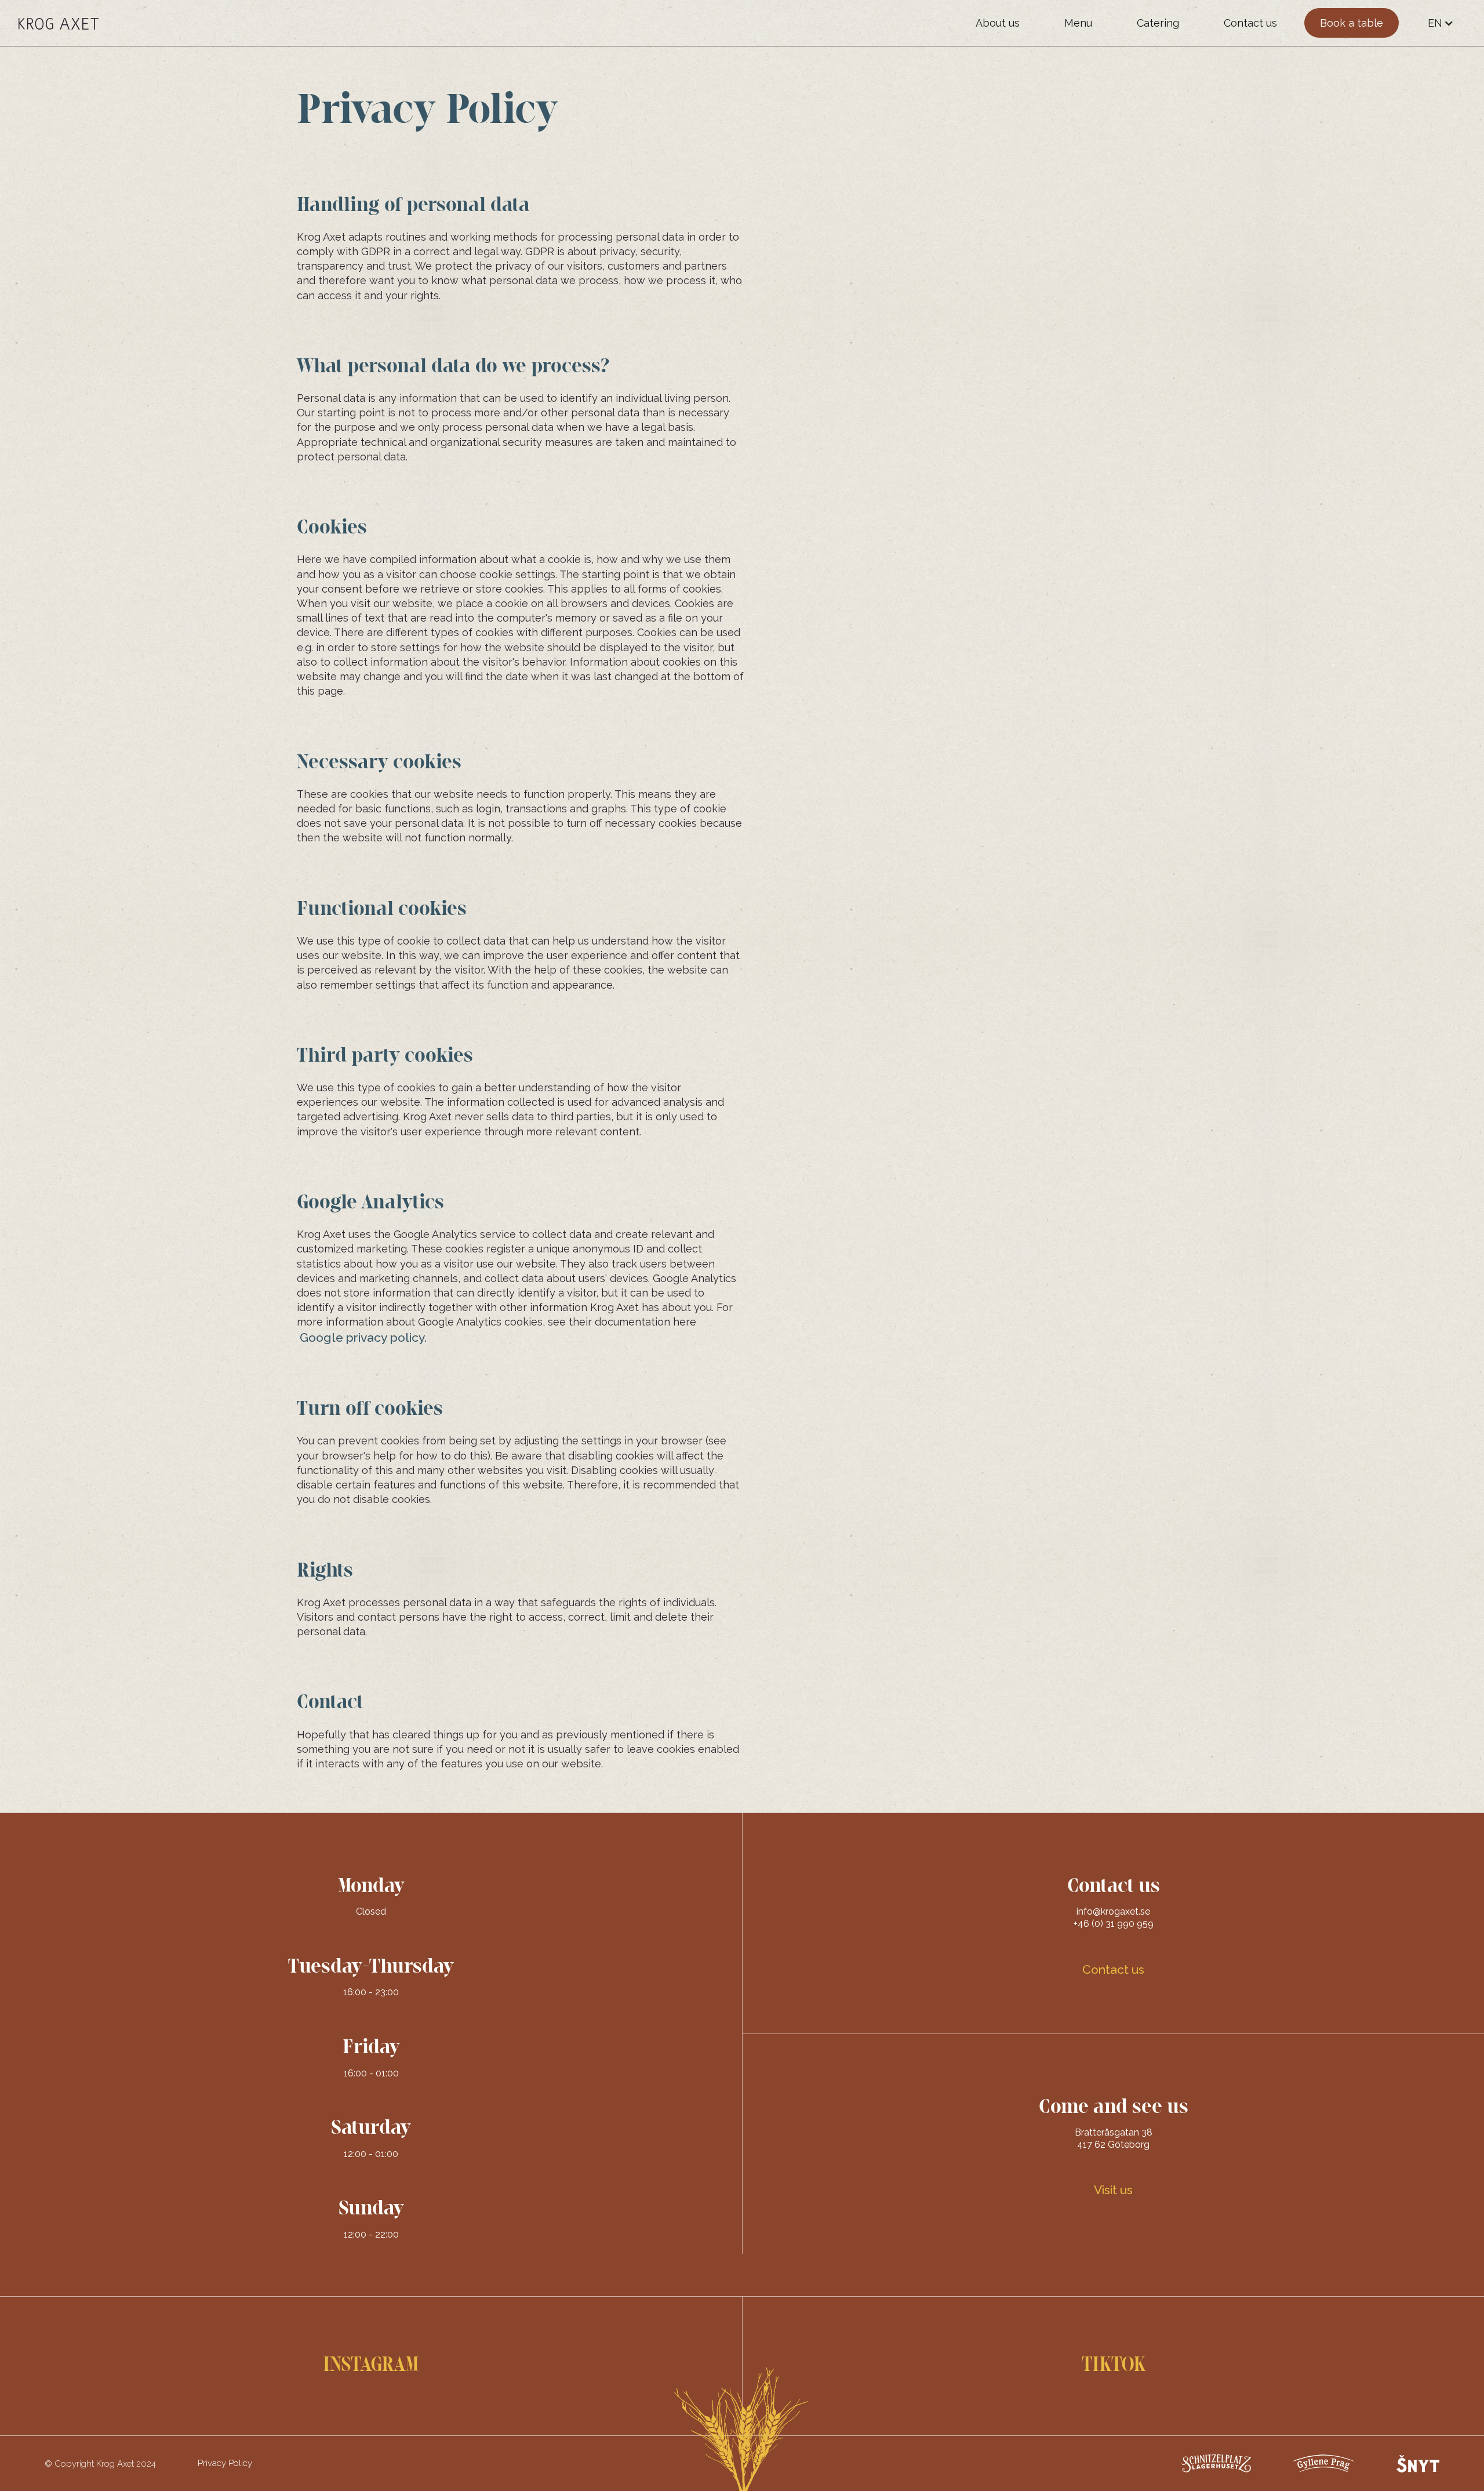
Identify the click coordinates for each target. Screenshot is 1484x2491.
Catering (1158, 23)
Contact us (1250, 23)
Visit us (1113, 2190)
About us (998, 23)
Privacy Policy (225, 2463)
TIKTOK (1114, 2365)
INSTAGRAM (371, 2365)
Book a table (1352, 23)
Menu (1078, 23)
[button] (1441, 23)
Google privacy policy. (363, 1337)
